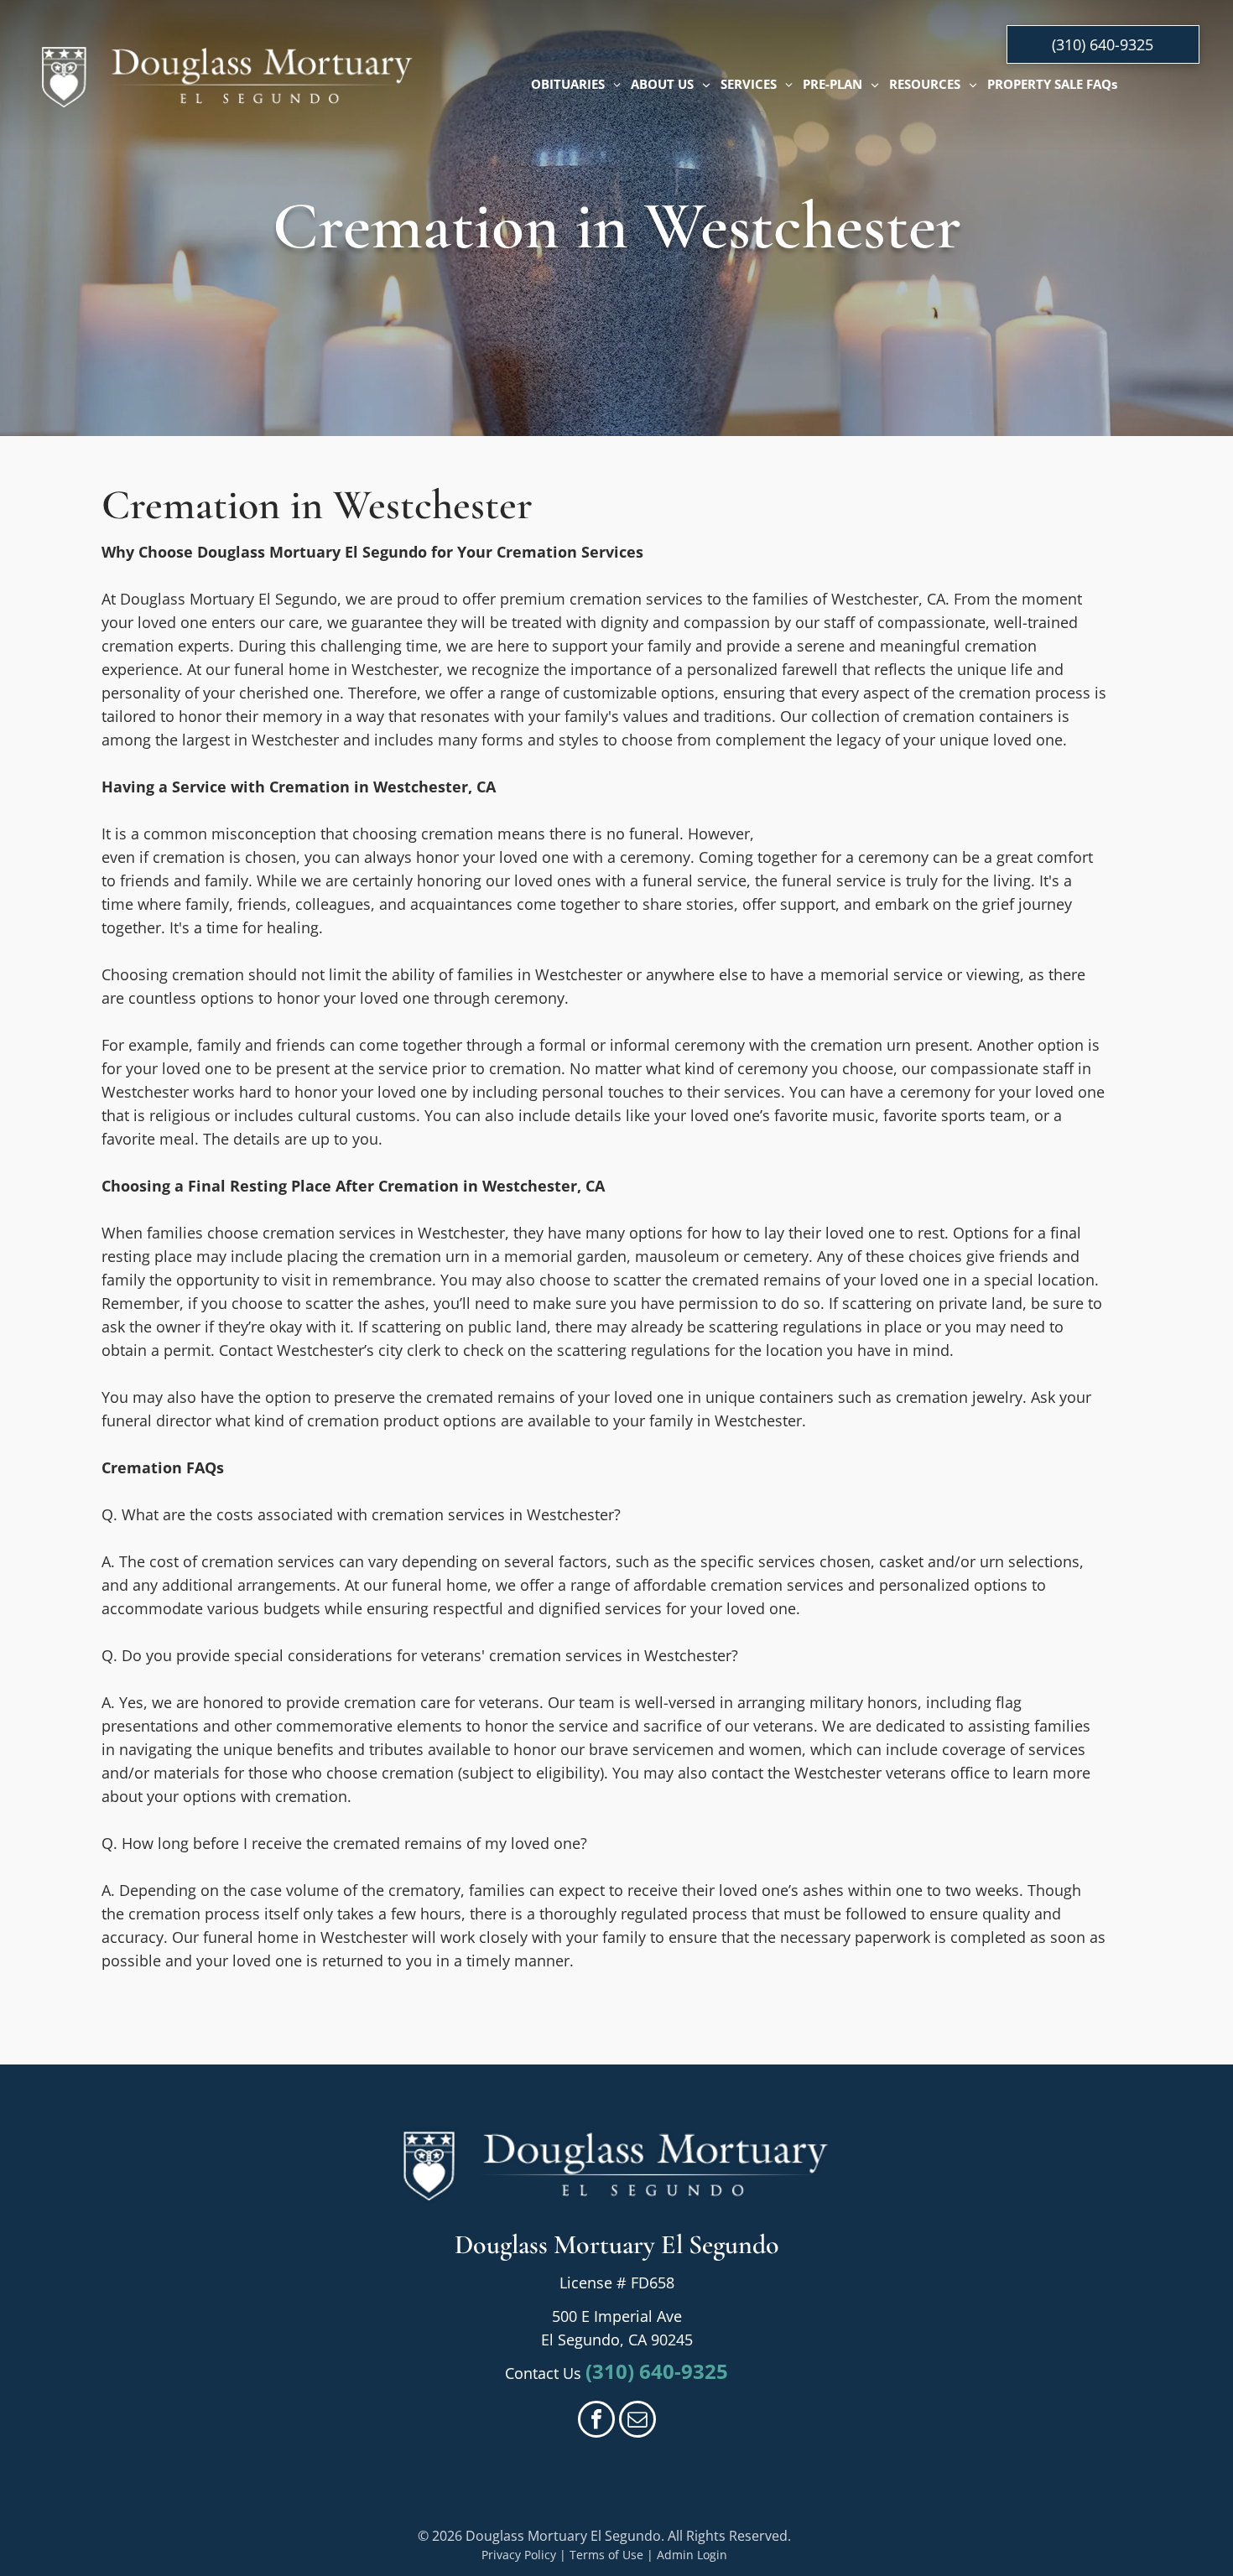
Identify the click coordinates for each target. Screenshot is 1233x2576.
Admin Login (692, 2555)
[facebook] (596, 2421)
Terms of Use (606, 2555)
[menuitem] (576, 84)
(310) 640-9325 (657, 2371)
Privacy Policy (519, 2555)
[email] (637, 2421)
